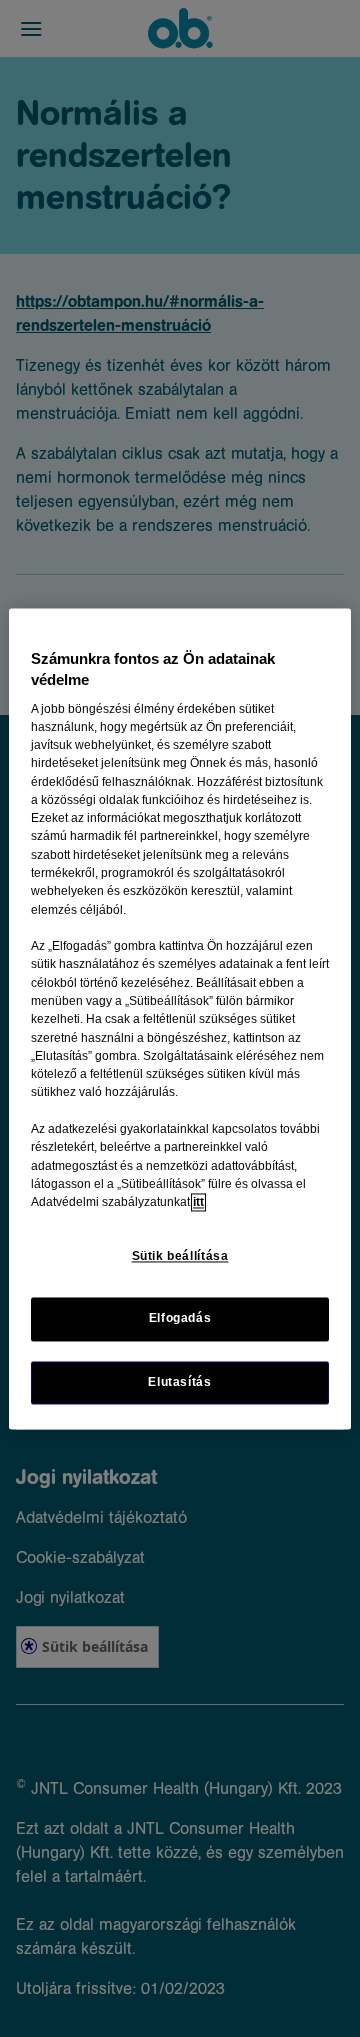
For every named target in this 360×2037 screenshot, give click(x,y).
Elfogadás (180, 1319)
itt (198, 1203)
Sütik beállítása (180, 1257)
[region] (180, 1018)
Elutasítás (179, 1382)
